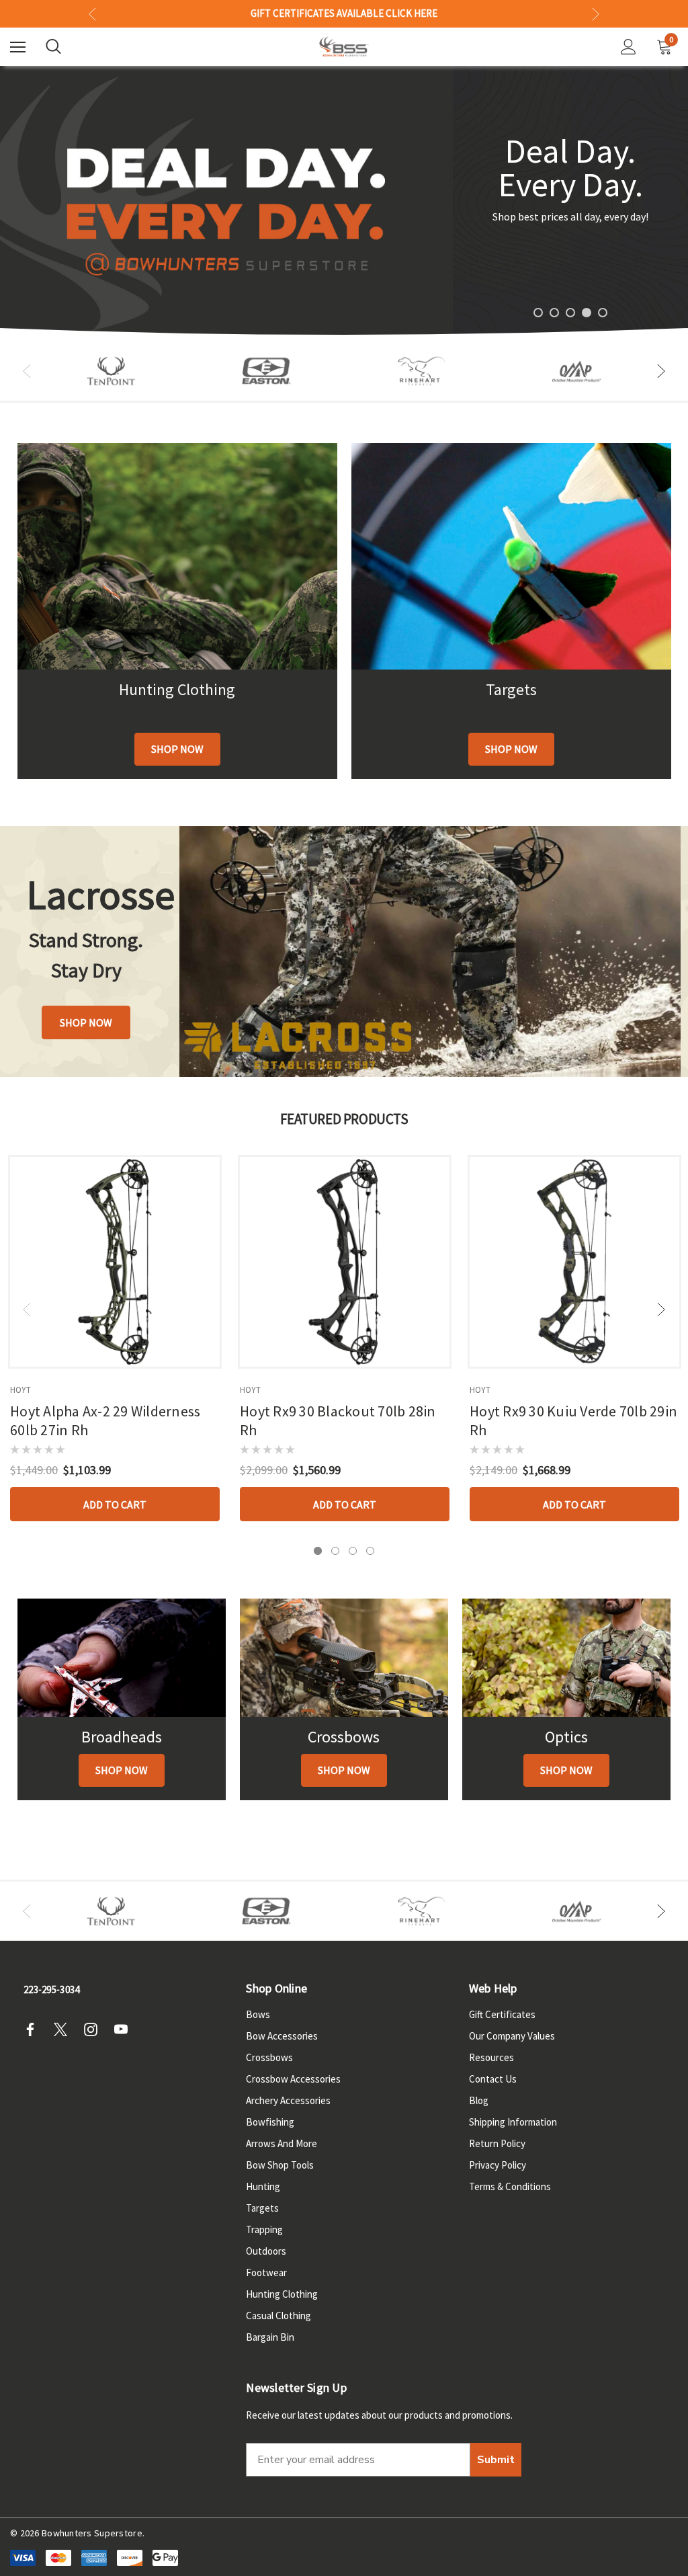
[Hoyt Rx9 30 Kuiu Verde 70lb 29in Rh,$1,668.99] (574, 1262)
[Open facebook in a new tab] (34, 2029)
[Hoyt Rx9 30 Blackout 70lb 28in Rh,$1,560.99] (345, 1262)
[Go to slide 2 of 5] (554, 313)
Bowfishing (270, 2122)
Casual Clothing (278, 2316)
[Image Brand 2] (266, 371)
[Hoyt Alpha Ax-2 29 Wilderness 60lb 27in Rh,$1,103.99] (115, 1262)
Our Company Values (512, 2036)
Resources (491, 2057)
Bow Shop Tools (280, 2165)
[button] (177, 749)
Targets (262, 2208)
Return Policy (497, 2143)
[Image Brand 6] (577, 371)
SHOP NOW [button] (86, 1022)
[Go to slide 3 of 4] (353, 1551)
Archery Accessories (288, 2100)
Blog (479, 2100)
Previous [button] (92, 14)
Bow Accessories (282, 2036)
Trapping (264, 2229)
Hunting (263, 2186)
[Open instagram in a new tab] (95, 2029)
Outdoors (266, 2251)
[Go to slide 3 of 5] (570, 313)
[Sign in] (629, 47)
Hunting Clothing (282, 2294)
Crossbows (269, 2057)
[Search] (53, 46)
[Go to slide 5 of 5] (603, 313)
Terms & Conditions (510, 2186)
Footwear (266, 2272)
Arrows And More (282, 2143)
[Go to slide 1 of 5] (538, 313)
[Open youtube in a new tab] (125, 2029)
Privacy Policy (498, 2165)
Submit (496, 2460)
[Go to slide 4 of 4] (370, 1551)
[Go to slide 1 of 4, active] (318, 1551)
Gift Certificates (502, 2014)
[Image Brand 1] (111, 371)
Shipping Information (513, 2122)
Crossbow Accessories (293, 2079)
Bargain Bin (270, 2337)
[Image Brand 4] (422, 371)
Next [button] (596, 14)
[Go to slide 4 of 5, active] (587, 313)
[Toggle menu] (18, 47)
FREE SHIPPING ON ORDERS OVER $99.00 (344, 13)
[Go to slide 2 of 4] (335, 1551)
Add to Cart (115, 1504)
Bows (258, 2014)
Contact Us (493, 2079)
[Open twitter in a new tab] (64, 2029)
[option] (111, 371)
